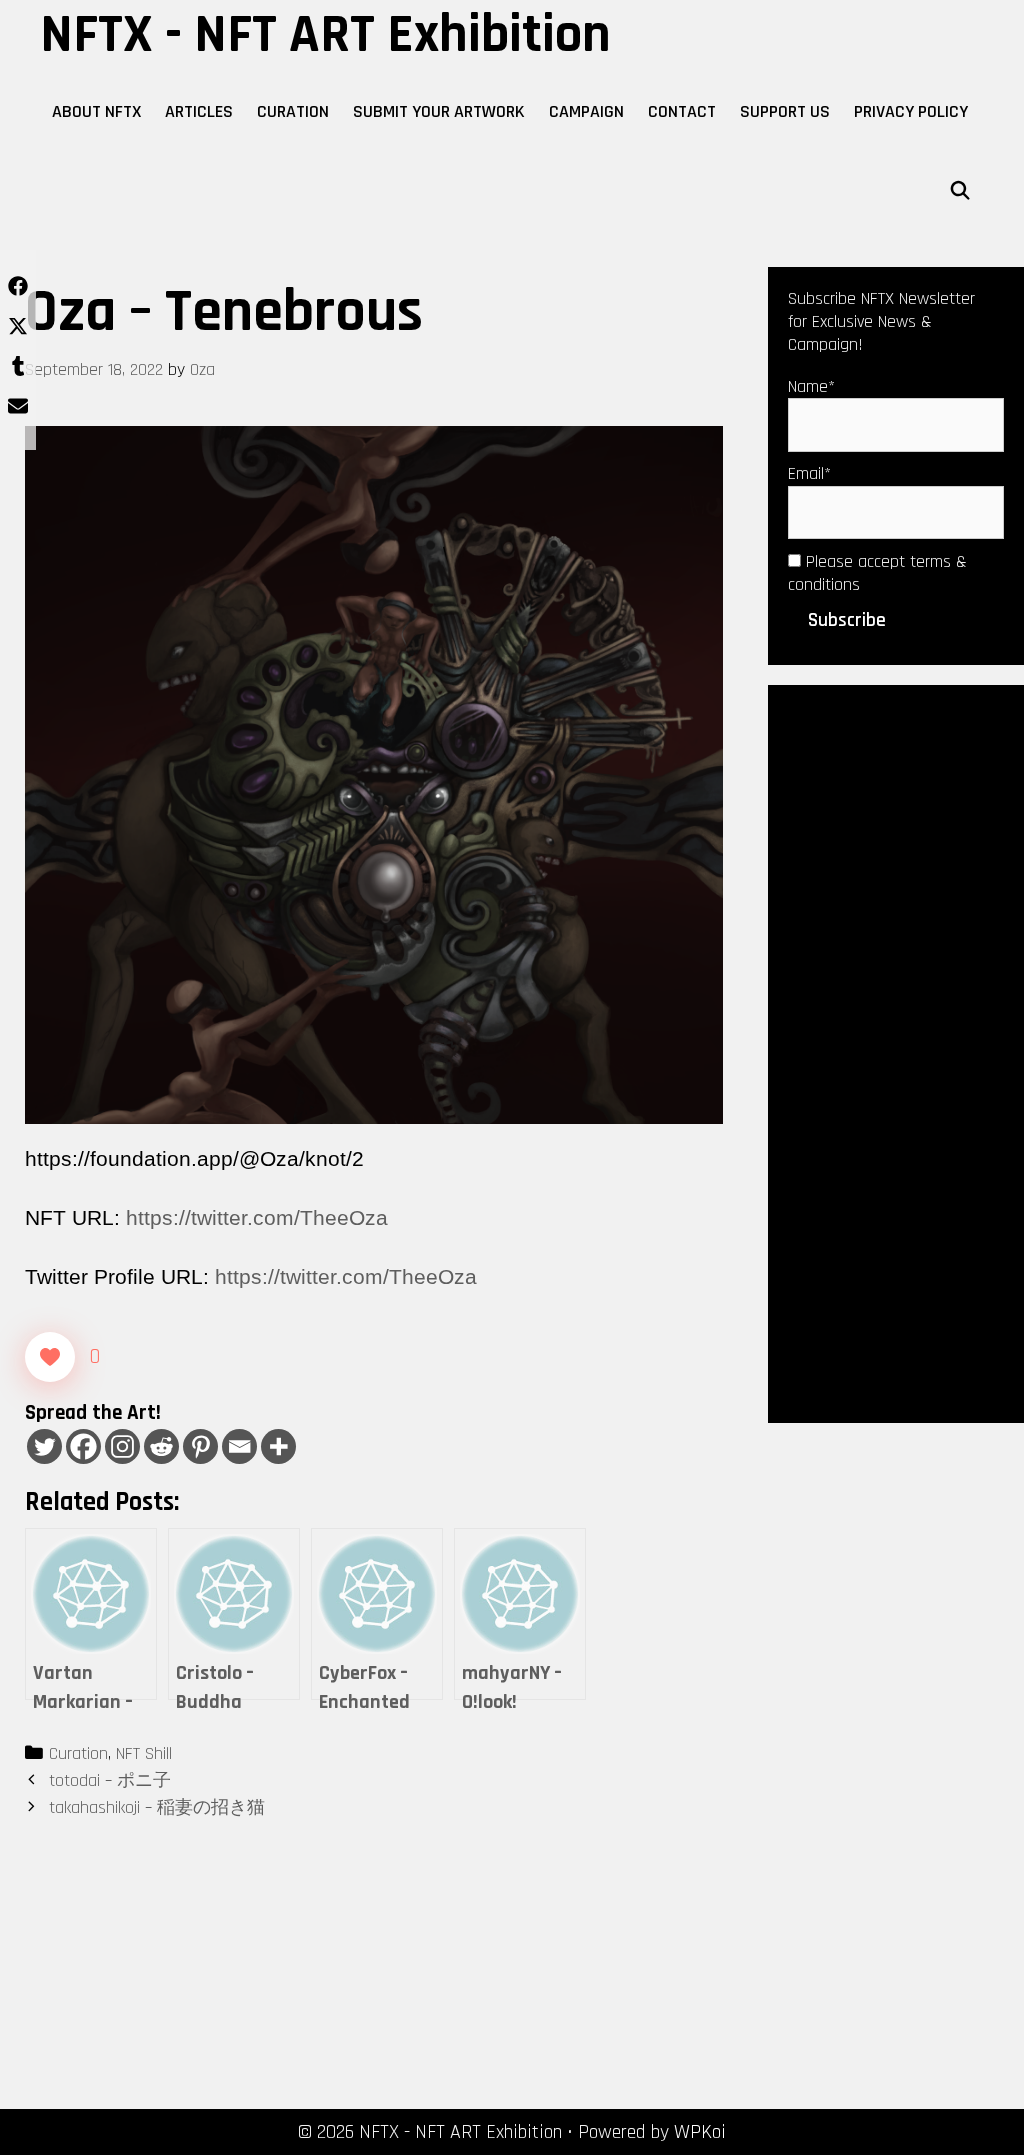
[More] (278, 1446)
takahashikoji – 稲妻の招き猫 (157, 1807)
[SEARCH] (960, 192)
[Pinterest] (200, 1446)
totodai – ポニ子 (110, 1780)
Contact (682, 111)
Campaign (586, 111)
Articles (199, 111)
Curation (293, 111)
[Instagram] (122, 1446)
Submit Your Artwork (439, 111)
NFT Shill (144, 1753)
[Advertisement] (896, 1052)
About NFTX (96, 111)
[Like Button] (50, 1357)
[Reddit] (161, 1446)
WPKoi (700, 2132)
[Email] (239, 1446)
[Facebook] (83, 1446)
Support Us (785, 111)
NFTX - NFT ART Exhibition (325, 35)
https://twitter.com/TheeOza (257, 1217)
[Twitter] (44, 1446)
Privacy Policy (911, 111)
